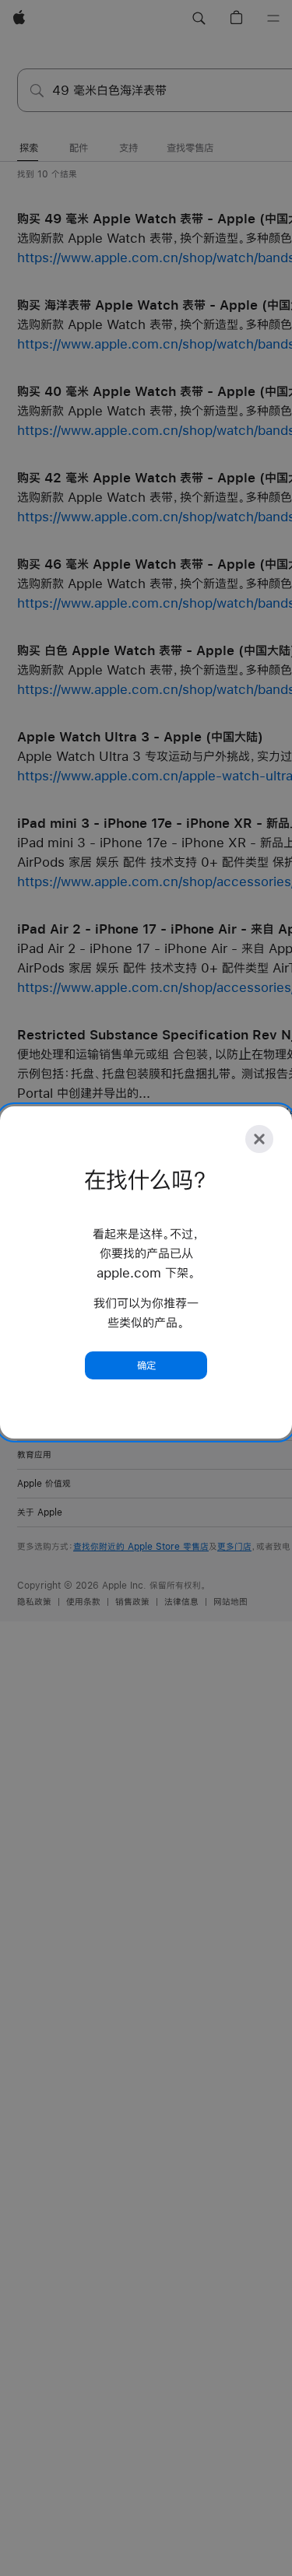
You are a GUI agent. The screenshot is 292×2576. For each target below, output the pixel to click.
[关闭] (259, 1139)
